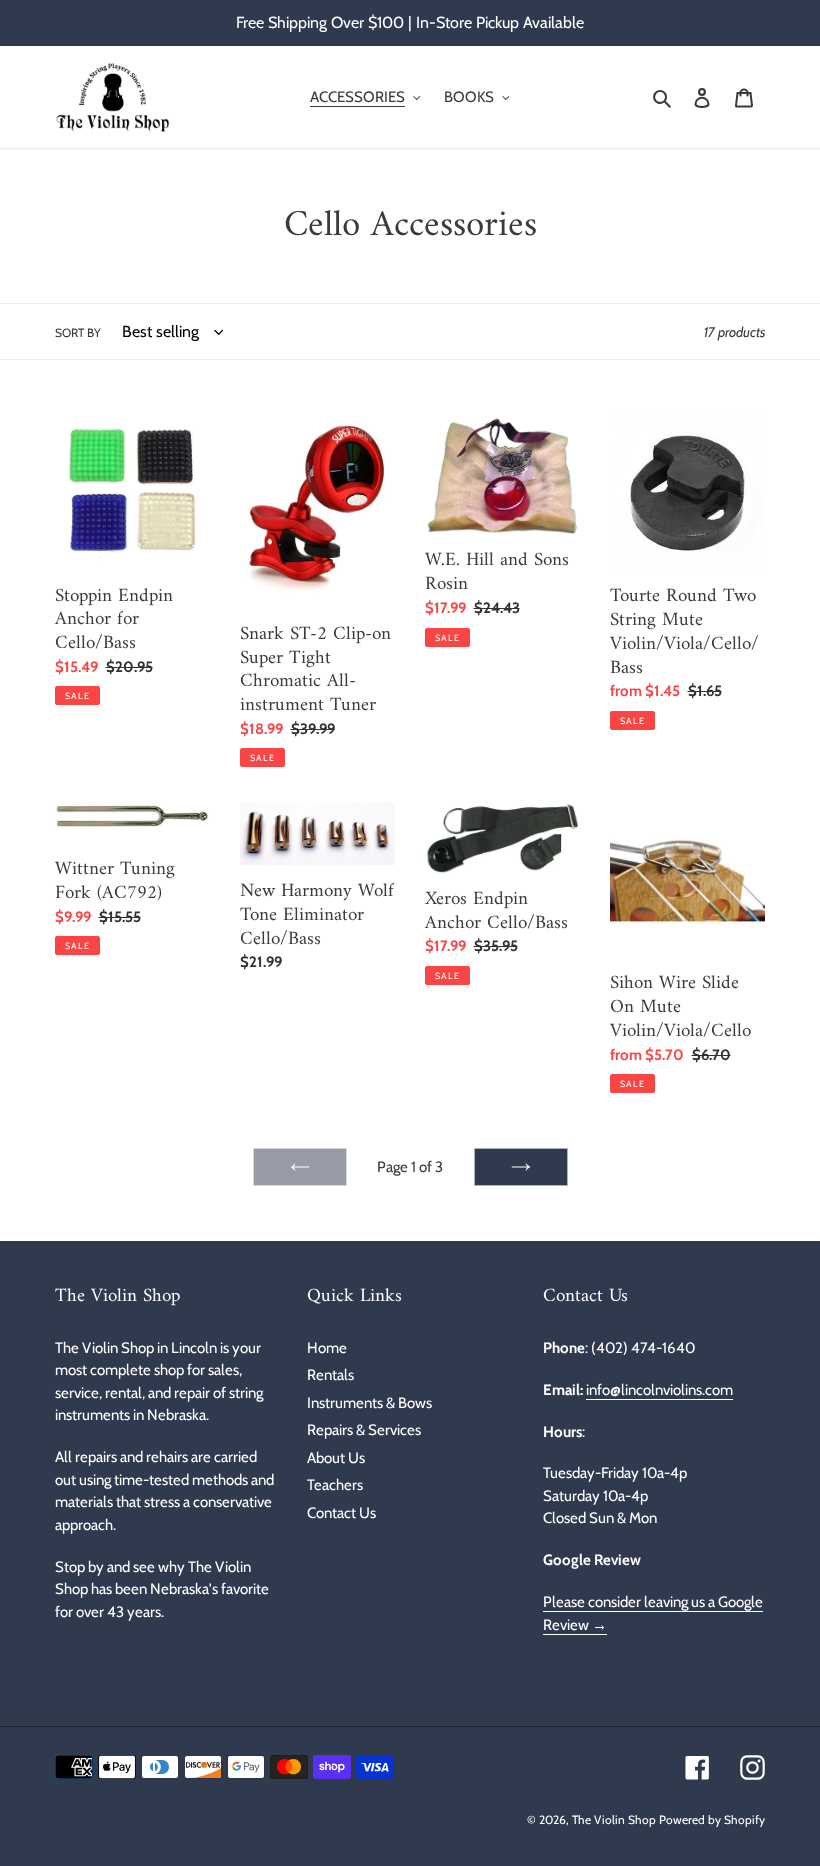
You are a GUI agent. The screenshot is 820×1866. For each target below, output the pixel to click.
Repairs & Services (364, 1430)
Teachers (335, 1485)
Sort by (78, 332)
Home (327, 1348)
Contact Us (341, 1513)
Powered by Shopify (712, 1819)
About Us (336, 1458)
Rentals (330, 1375)
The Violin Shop (614, 1819)
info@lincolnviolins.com (659, 1390)
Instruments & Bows (369, 1403)
